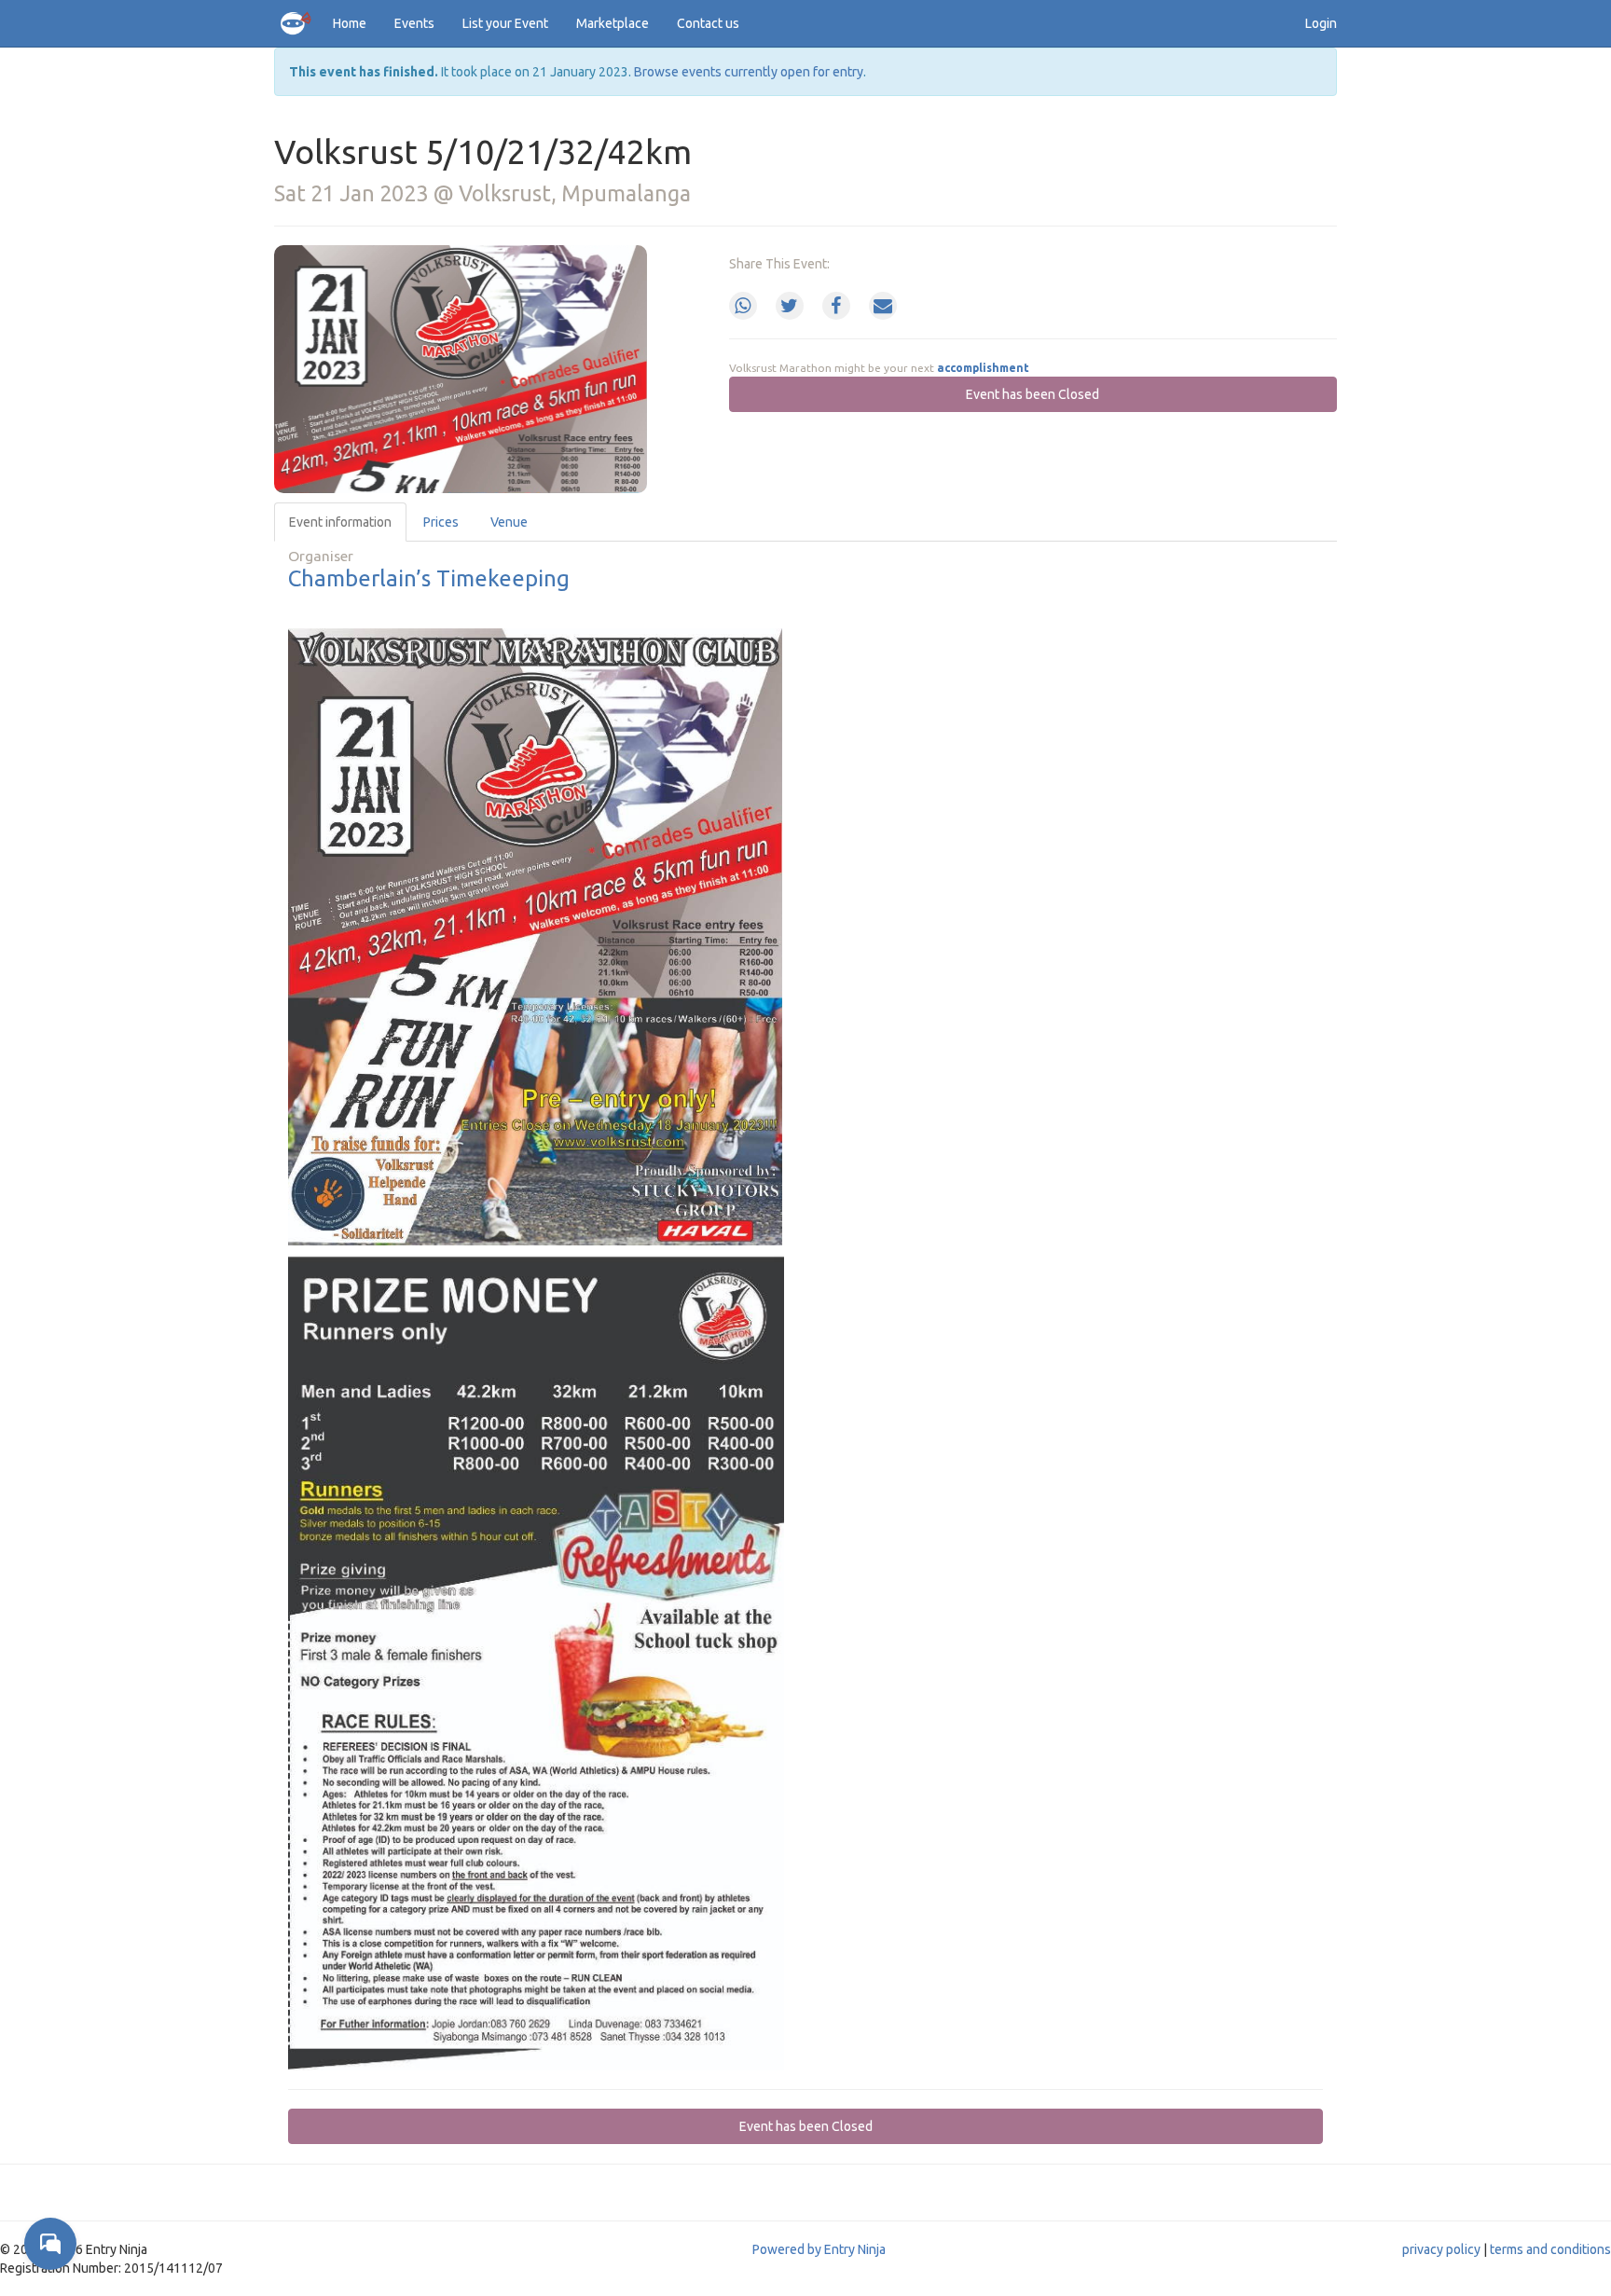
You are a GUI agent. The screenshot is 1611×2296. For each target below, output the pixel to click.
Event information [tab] (340, 522)
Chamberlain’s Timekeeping (429, 578)
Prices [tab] (441, 522)
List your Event (505, 23)
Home (350, 23)
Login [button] (1321, 23)
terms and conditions (1550, 2249)
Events (414, 23)
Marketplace (613, 23)
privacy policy (1441, 2249)
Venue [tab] (509, 522)
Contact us (708, 23)
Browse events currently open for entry (749, 72)
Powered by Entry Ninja (819, 2249)
